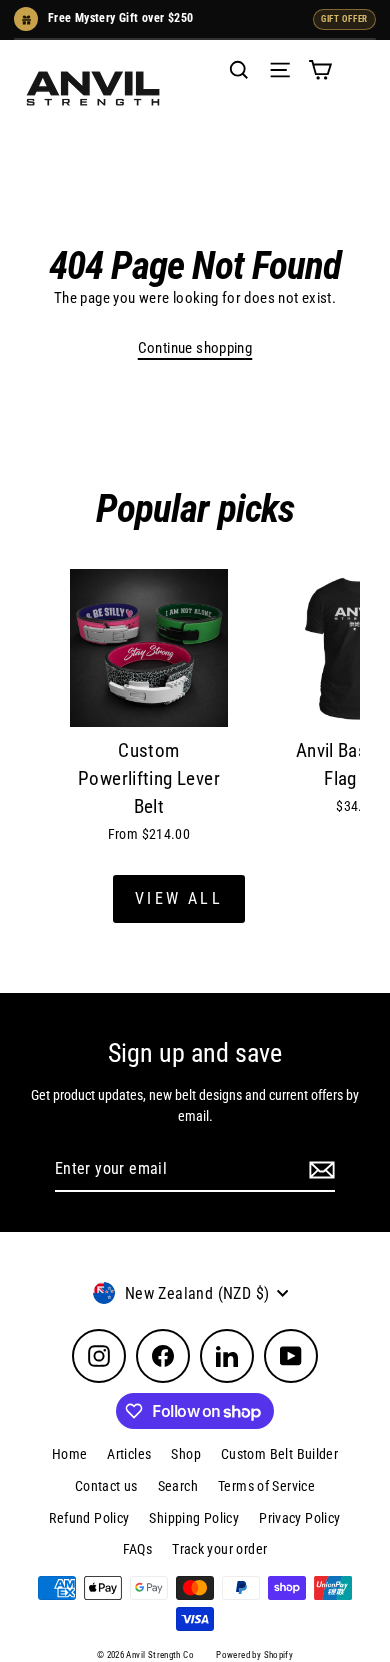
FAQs (138, 1549)
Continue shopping (195, 348)
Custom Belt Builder (279, 1454)
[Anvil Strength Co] (93, 88)
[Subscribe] (319, 1170)
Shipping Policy (194, 1518)
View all (179, 898)
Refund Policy (89, 1518)
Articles (129, 1454)
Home (70, 1454)
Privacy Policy (299, 1518)
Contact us (106, 1486)
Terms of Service (266, 1486)
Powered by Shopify (254, 1655)
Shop (186, 1454)
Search (178, 1486)
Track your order (219, 1549)
